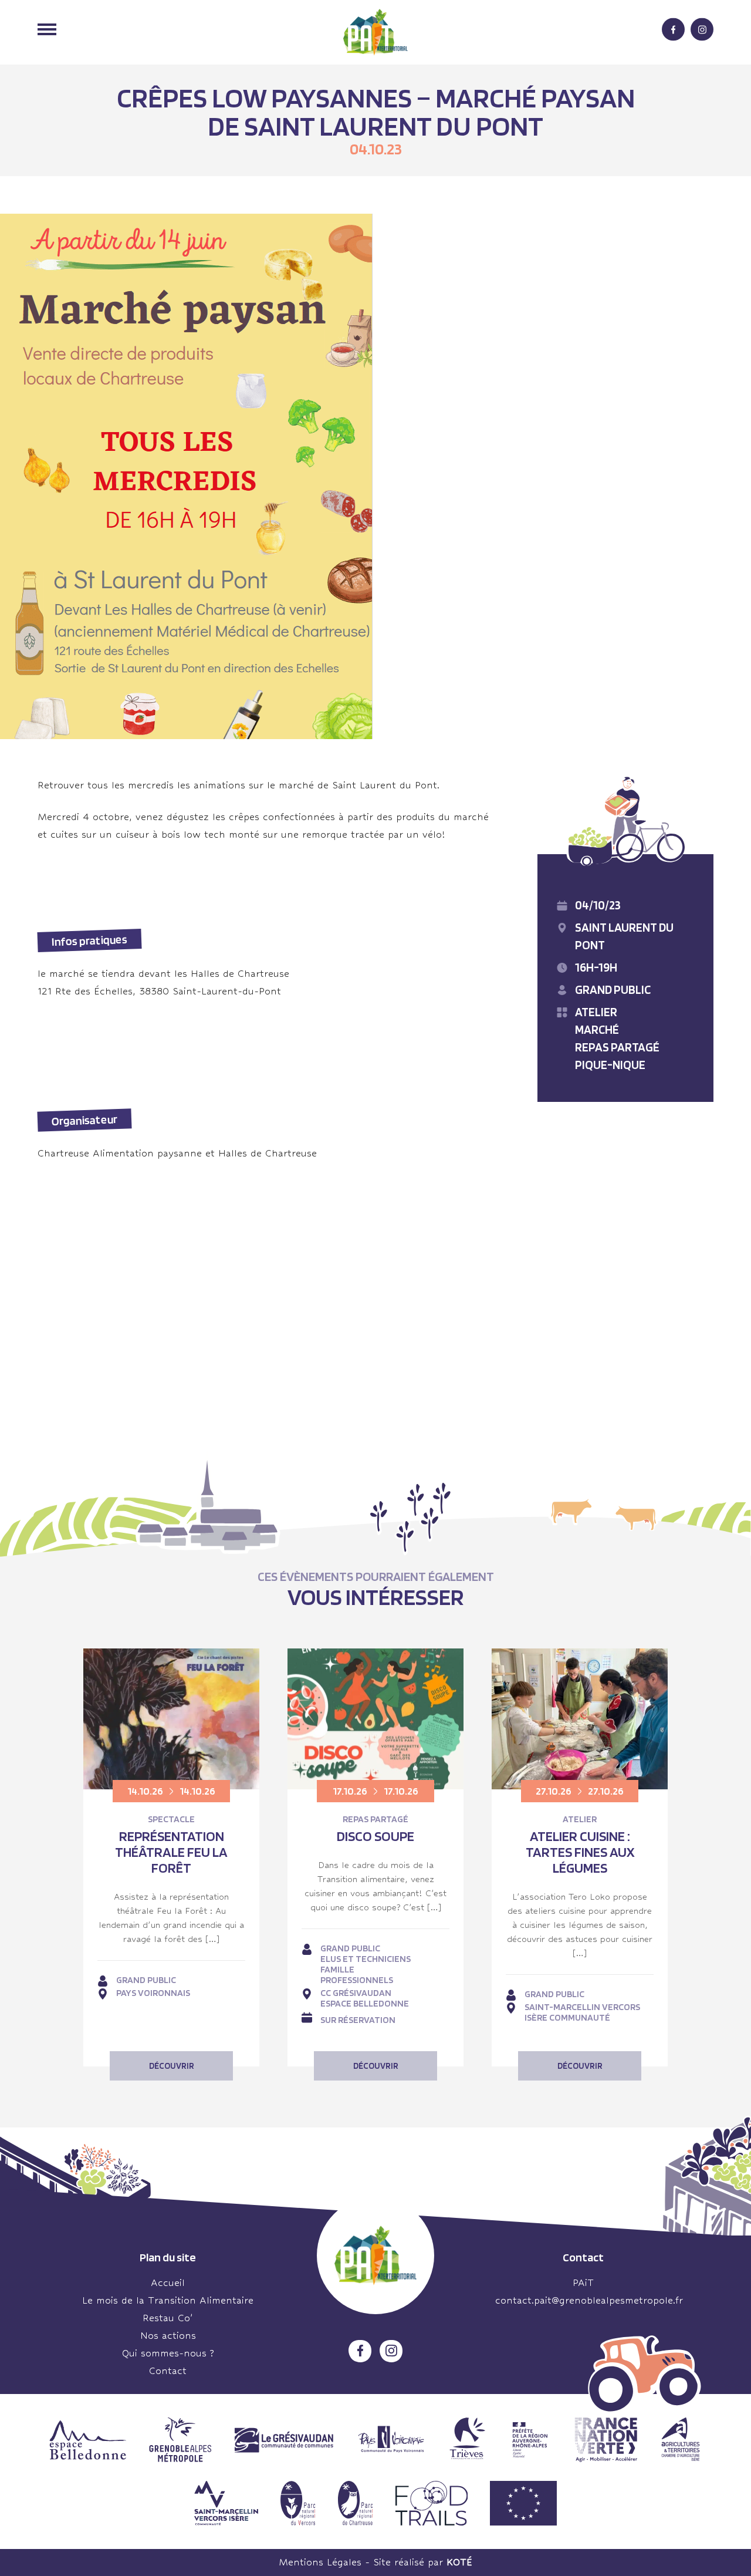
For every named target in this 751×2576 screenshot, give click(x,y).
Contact (168, 2371)
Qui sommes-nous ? (168, 2353)
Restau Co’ (168, 2318)
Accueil (168, 2283)
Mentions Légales (320, 2562)
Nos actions (168, 2336)
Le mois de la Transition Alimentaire (168, 2300)
